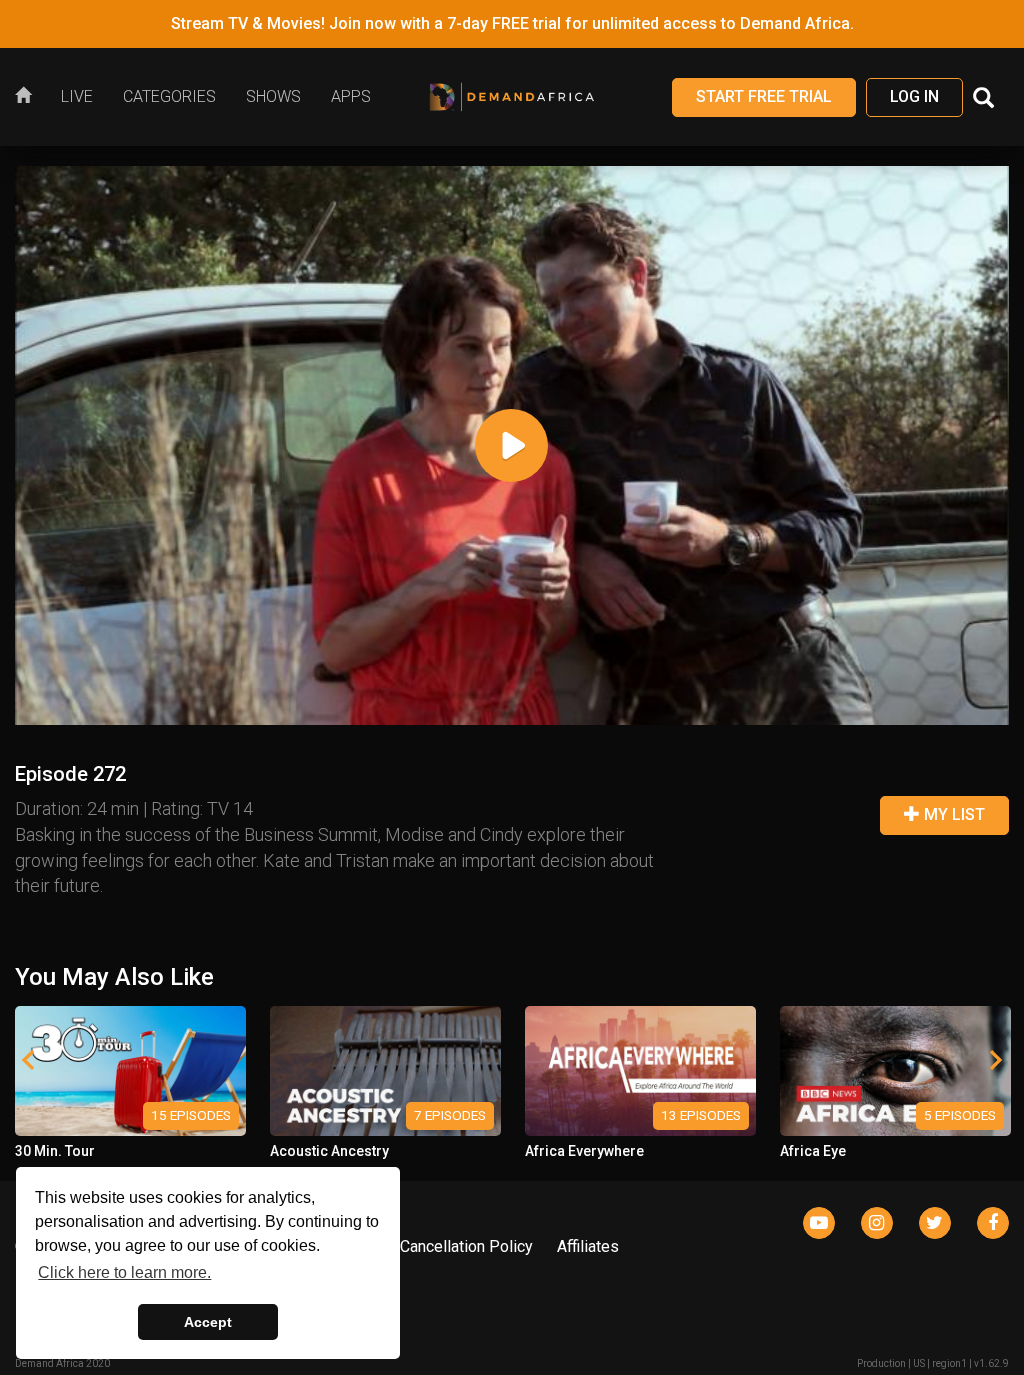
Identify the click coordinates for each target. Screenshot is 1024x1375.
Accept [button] (208, 1322)
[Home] (30, 97)
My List (952, 814)
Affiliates (588, 1246)
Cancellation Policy (466, 1246)
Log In (914, 96)
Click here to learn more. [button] (124, 1272)
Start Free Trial (764, 96)
